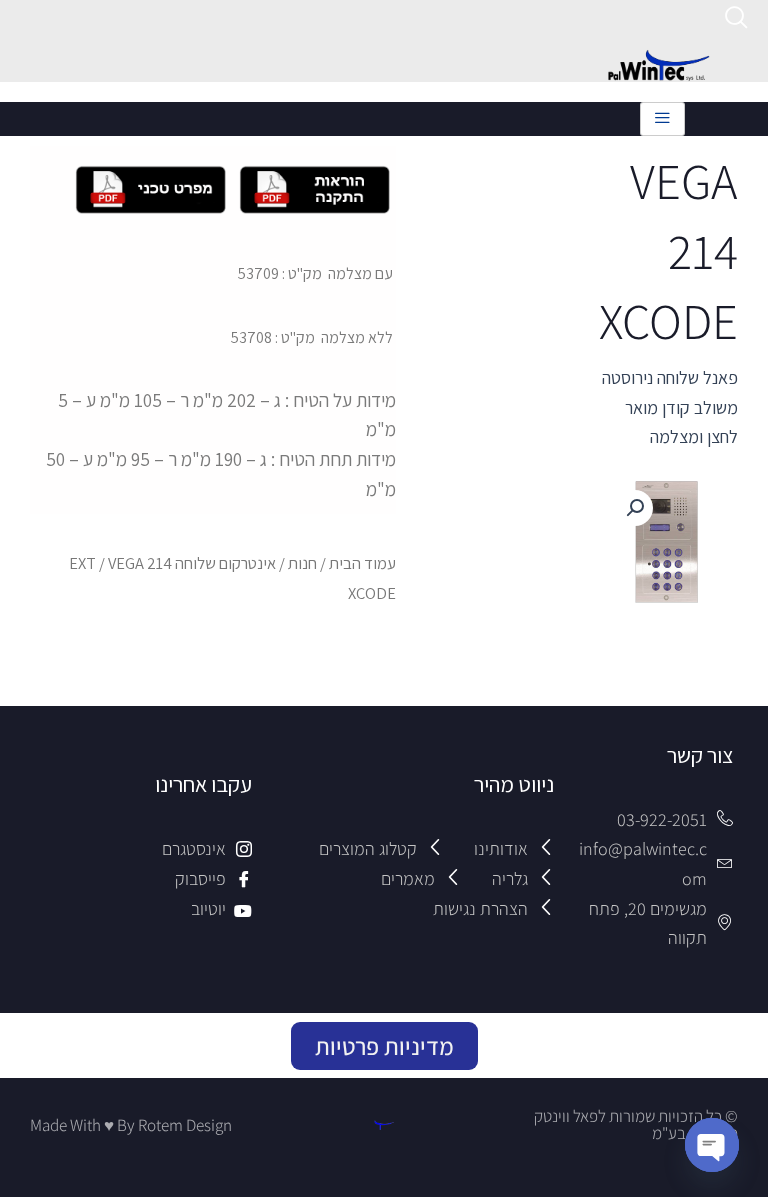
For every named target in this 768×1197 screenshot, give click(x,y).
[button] (635, 508)
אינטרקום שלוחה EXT (172, 563)
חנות (302, 563)
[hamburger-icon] (662, 119)
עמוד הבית (362, 563)
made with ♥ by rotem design (131, 1125)
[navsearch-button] (736, 20)
